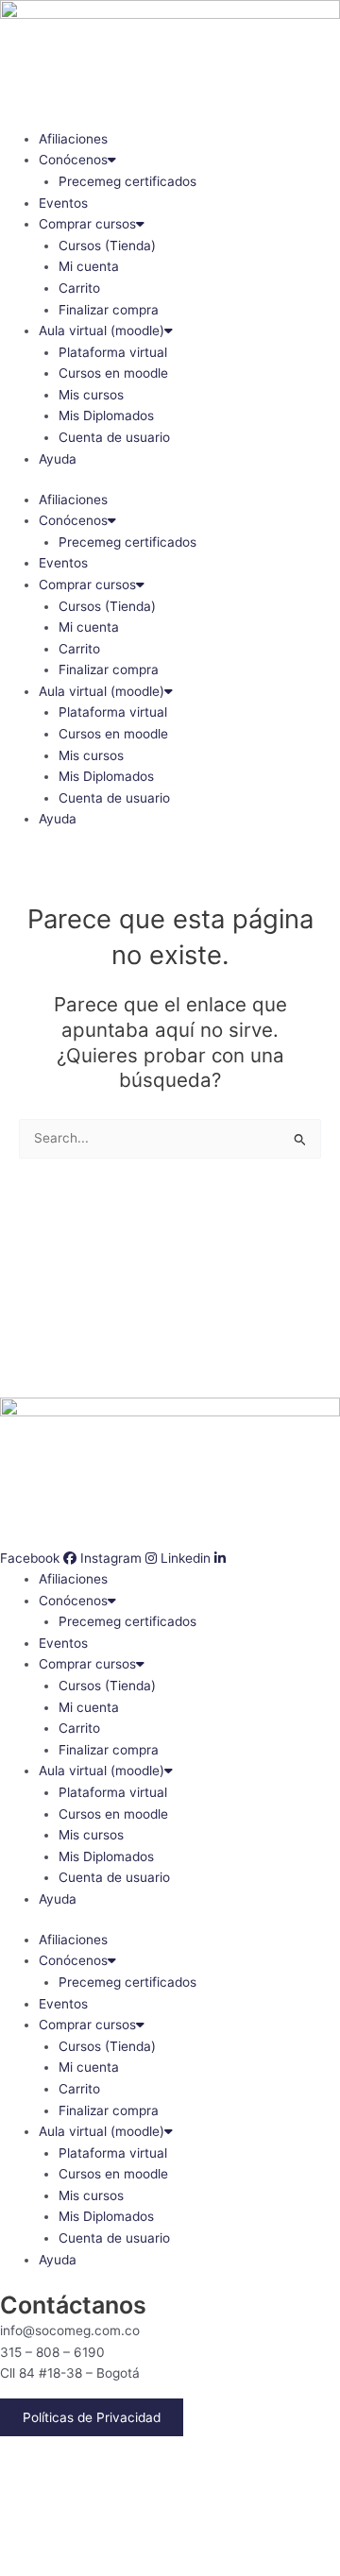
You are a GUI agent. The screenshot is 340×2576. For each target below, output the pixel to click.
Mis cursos (91, 395)
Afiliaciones (73, 139)
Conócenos (73, 160)
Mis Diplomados (106, 415)
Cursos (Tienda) (107, 246)
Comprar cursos (87, 224)
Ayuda (58, 459)
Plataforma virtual (113, 352)
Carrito (79, 288)
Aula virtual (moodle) (102, 330)
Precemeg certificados (127, 181)
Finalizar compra (109, 310)
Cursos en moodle (113, 373)
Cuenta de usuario (114, 437)
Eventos (63, 203)
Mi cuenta (89, 266)
